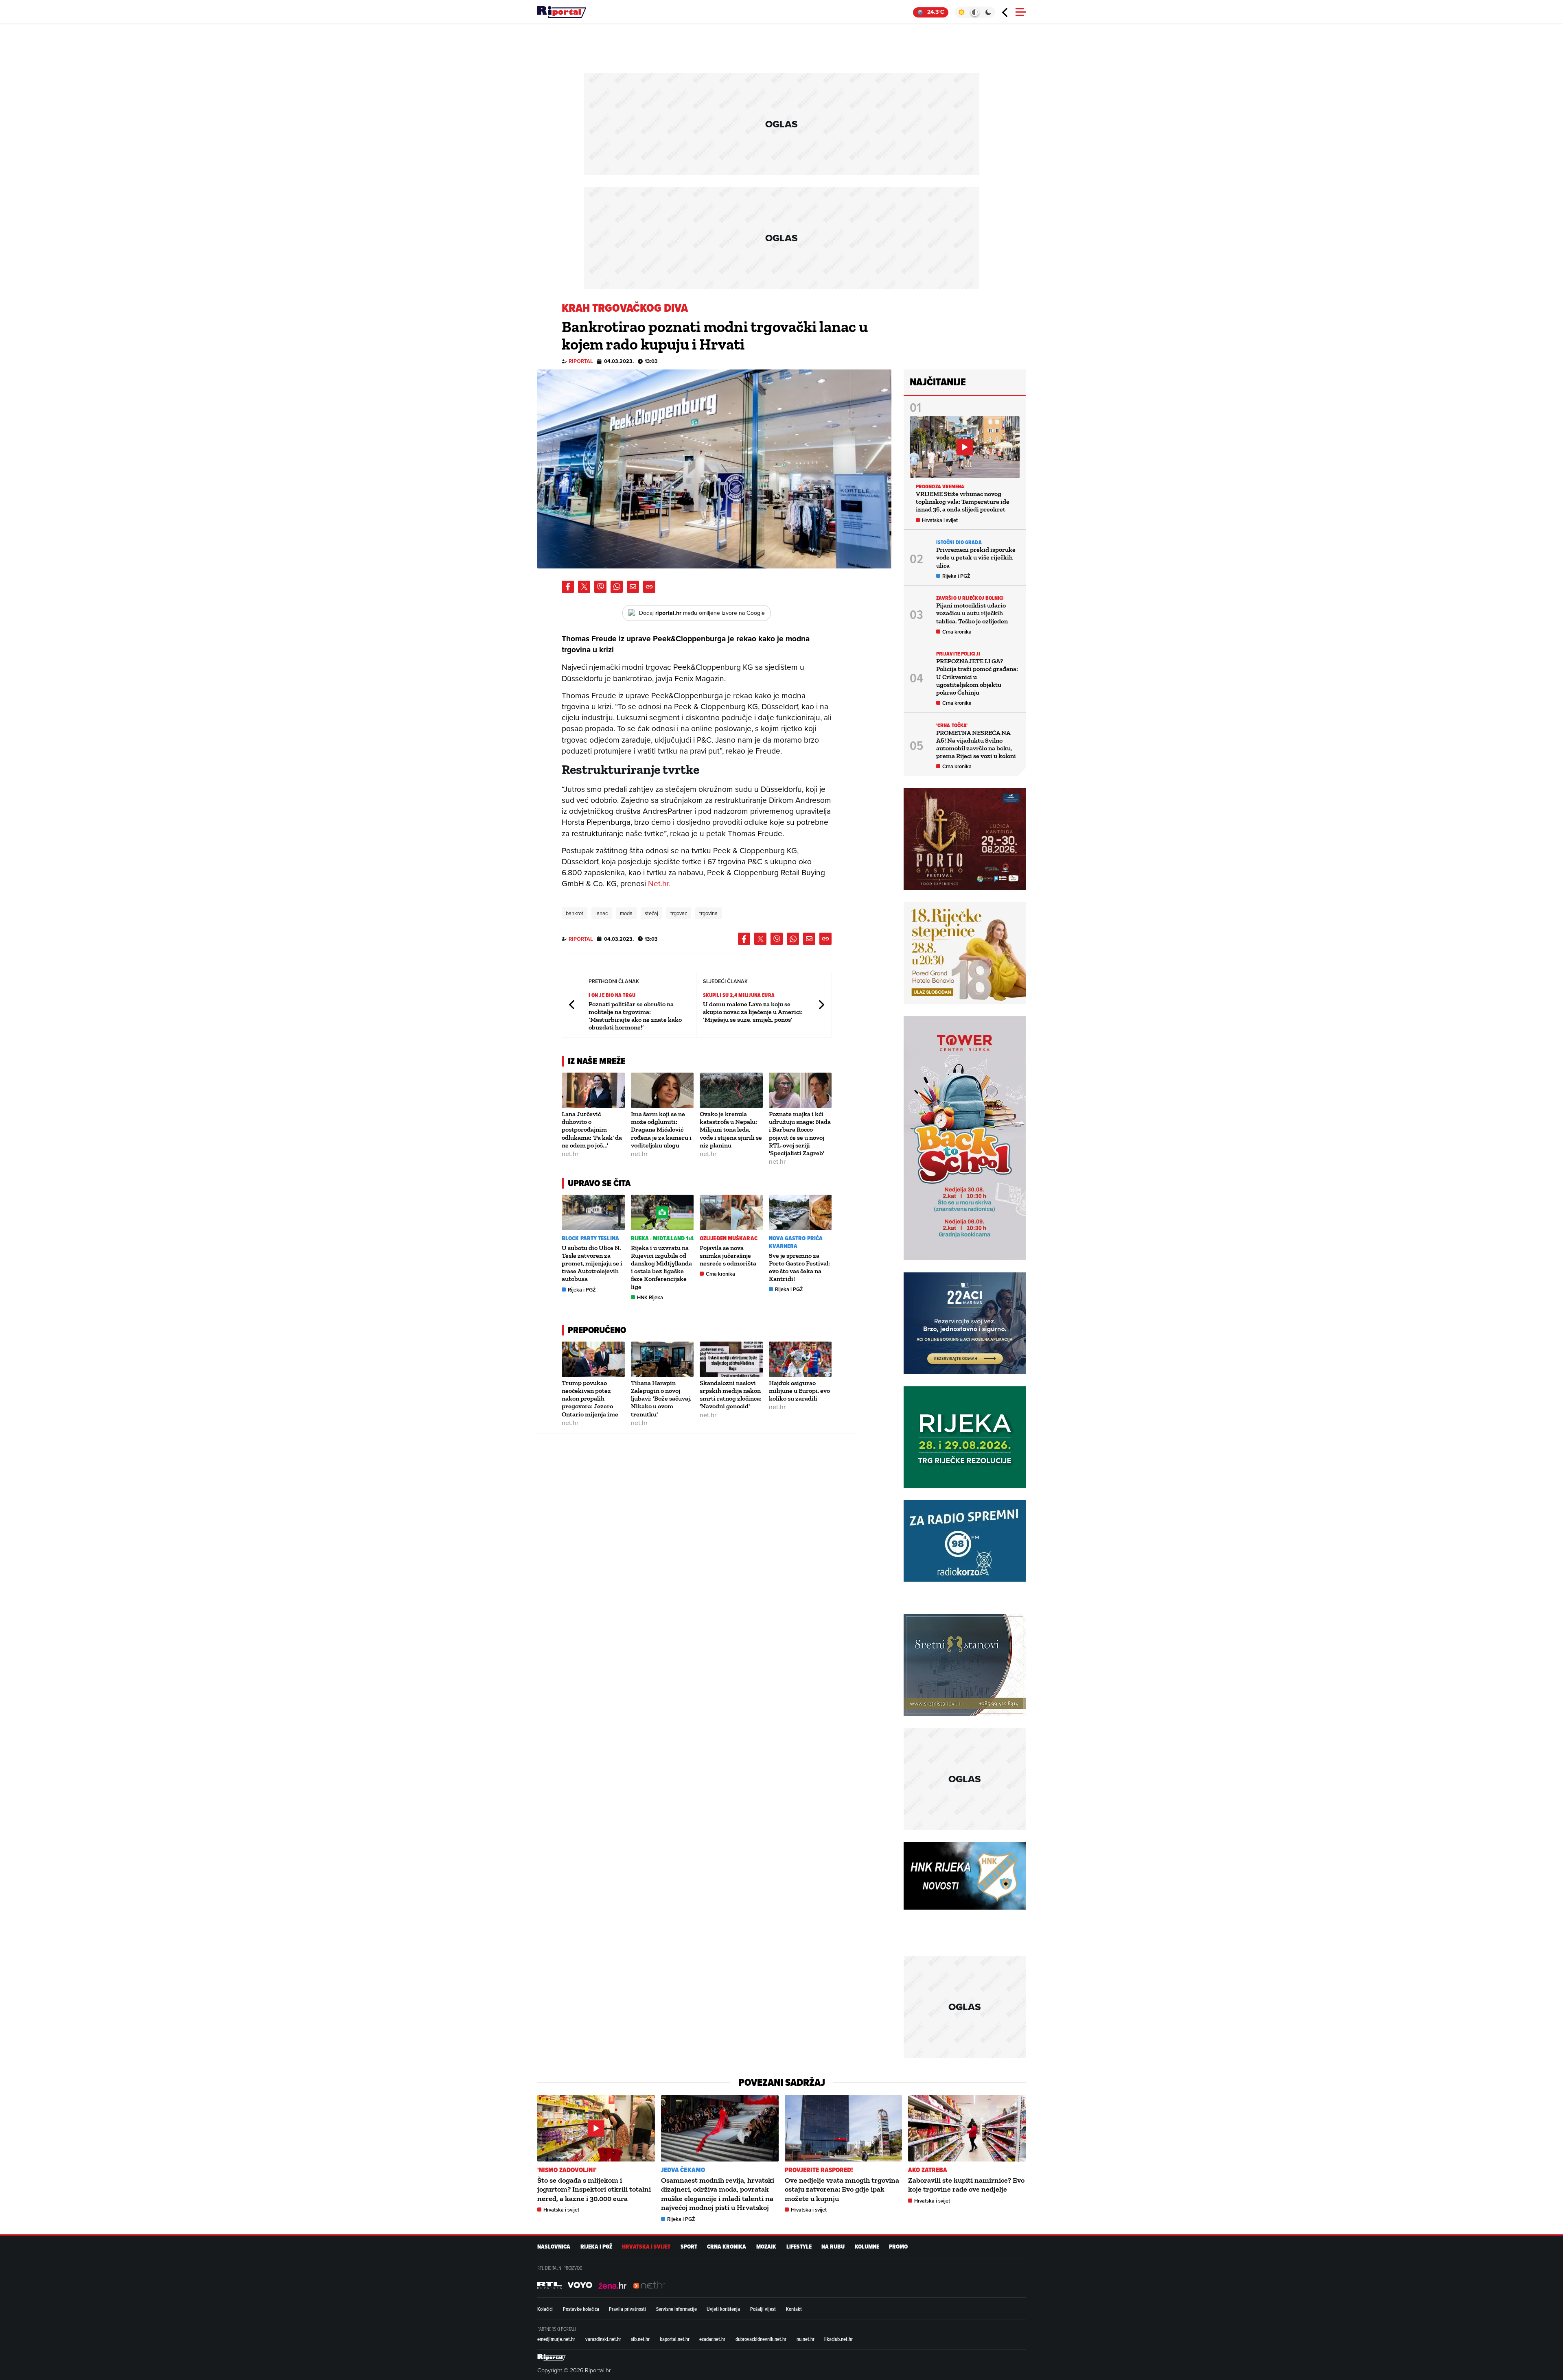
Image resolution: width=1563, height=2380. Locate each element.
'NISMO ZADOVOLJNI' (567, 2170)
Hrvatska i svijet (940, 520)
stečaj (651, 913)
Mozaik (766, 2247)
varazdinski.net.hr (603, 2339)
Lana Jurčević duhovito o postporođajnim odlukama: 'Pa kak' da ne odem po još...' (592, 1130)
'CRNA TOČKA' (952, 725)
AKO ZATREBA (928, 2170)
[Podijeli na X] (584, 587)
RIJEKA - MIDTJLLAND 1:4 (662, 1238)
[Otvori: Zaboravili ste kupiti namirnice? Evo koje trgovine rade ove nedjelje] (967, 2128)
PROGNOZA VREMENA (940, 486)
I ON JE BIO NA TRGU (612, 995)
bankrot (575, 913)
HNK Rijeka (650, 1297)
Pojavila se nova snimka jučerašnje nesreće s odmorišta (728, 1256)
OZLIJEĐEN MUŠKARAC (729, 1238)
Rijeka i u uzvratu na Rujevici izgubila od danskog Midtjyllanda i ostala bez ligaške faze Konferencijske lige (661, 1267)
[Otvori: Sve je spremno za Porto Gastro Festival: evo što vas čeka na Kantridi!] (800, 1212)
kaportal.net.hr (675, 2339)
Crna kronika (720, 1274)
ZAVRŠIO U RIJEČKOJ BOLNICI (970, 598)
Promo (898, 2247)
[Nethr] (649, 2285)
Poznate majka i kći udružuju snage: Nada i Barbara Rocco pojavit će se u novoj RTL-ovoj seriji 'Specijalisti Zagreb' (800, 1133)
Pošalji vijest (763, 2309)
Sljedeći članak (821, 1005)
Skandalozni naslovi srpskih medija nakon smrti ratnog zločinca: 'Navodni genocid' (731, 1395)
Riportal (581, 361)
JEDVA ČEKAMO (683, 2170)
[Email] (633, 587)
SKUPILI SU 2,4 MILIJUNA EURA (739, 995)
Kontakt (794, 2309)
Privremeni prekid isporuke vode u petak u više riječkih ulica (976, 557)
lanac (602, 913)
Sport (689, 2247)
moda (626, 913)
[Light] (961, 12)
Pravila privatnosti (627, 2309)
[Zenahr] (613, 2285)
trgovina (708, 913)
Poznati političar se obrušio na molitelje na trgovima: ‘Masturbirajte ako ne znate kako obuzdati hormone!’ (635, 1016)
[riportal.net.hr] (552, 2358)
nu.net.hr (806, 2339)
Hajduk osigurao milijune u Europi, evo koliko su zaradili (799, 1391)
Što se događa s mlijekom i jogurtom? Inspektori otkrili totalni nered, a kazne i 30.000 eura (594, 2189)
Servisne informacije (676, 2309)
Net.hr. (659, 883)
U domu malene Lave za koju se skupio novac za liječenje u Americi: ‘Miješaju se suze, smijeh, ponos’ (753, 1012)
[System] (975, 12)
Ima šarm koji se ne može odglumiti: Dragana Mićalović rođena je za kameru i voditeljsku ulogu (661, 1130)
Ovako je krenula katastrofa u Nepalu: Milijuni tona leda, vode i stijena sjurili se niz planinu (731, 1130)
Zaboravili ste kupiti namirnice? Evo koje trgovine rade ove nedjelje (966, 2185)
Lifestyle (799, 2247)
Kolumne (867, 2247)
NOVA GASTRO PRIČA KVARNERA (796, 1242)
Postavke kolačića (581, 2309)
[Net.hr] (549, 2285)
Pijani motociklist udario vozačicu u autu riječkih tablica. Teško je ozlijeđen (972, 613)
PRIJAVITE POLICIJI (958, 654)
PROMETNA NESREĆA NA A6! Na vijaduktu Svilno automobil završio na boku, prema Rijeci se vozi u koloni (976, 744)
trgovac (679, 913)
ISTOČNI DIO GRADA (959, 542)
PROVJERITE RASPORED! (819, 2170)
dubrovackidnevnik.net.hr (761, 2339)
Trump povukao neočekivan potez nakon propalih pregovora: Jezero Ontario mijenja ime (590, 1399)
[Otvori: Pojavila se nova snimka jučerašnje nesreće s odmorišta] (731, 1212)
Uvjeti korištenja (723, 2309)
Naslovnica (554, 2247)
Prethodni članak (572, 1005)
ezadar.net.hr (712, 2339)
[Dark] (988, 12)
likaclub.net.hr (838, 2339)
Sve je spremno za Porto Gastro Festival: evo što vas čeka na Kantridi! (799, 1267)
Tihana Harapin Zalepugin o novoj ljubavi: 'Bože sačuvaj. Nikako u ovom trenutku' (661, 1399)
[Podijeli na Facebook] (568, 587)
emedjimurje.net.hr (556, 2339)
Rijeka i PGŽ (582, 1290)
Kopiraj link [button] (649, 587)
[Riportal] (562, 12)
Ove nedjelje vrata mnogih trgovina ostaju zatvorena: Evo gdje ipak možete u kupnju (842, 2189)
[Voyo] (580, 2285)
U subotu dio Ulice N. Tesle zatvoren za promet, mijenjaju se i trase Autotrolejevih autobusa (592, 1263)
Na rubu (833, 2247)
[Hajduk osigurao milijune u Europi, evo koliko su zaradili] (800, 1359)
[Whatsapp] (617, 587)
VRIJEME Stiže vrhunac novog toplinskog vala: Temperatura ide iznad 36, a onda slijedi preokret (963, 502)
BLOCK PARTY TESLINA (590, 1238)
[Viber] (600, 587)
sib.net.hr (640, 2339)
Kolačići (545, 2309)
